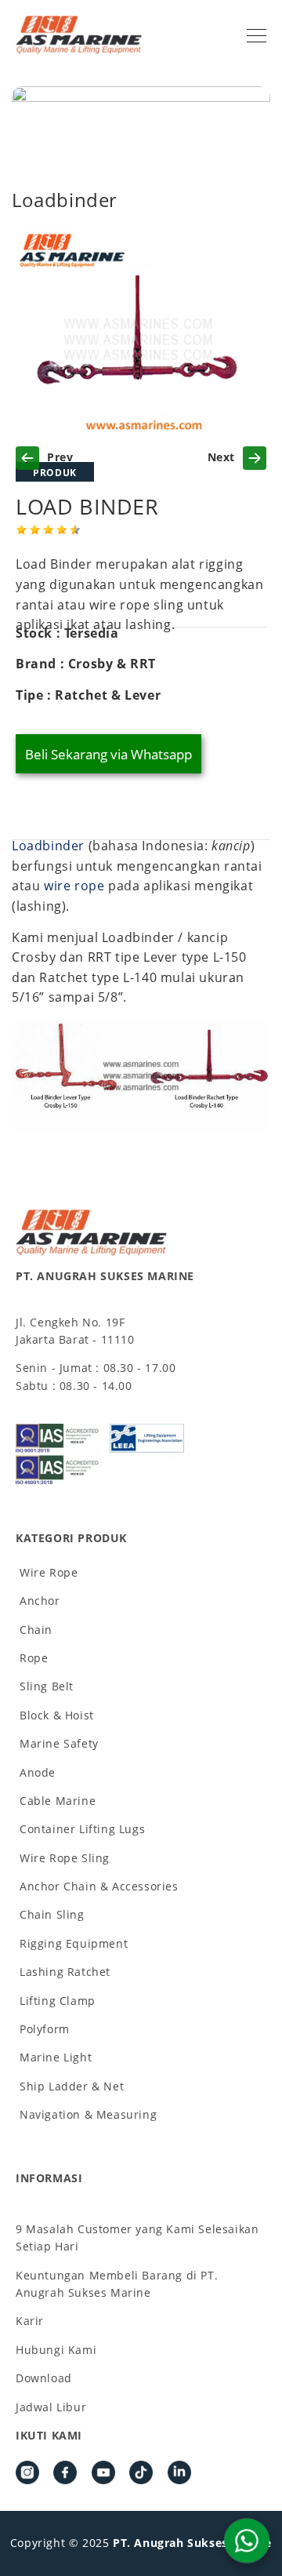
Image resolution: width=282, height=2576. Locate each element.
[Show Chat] (247, 2541)
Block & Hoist (57, 1715)
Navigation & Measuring (88, 2114)
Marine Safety (59, 1743)
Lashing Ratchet (65, 1972)
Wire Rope (49, 1572)
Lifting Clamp (58, 2001)
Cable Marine (58, 1801)
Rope (34, 1658)
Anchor (40, 1601)
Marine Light (56, 2057)
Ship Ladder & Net (72, 2086)
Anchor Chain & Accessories (99, 1886)
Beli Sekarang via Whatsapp (108, 754)
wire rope (74, 886)
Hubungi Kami (56, 2350)
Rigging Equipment (74, 1943)
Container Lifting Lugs (82, 1829)
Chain (36, 1630)
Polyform (45, 2029)
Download (44, 2378)
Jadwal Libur (51, 2407)
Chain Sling (52, 1914)
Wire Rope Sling (65, 1858)
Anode (38, 1772)
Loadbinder (48, 846)
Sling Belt (47, 1686)
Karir (30, 2321)
